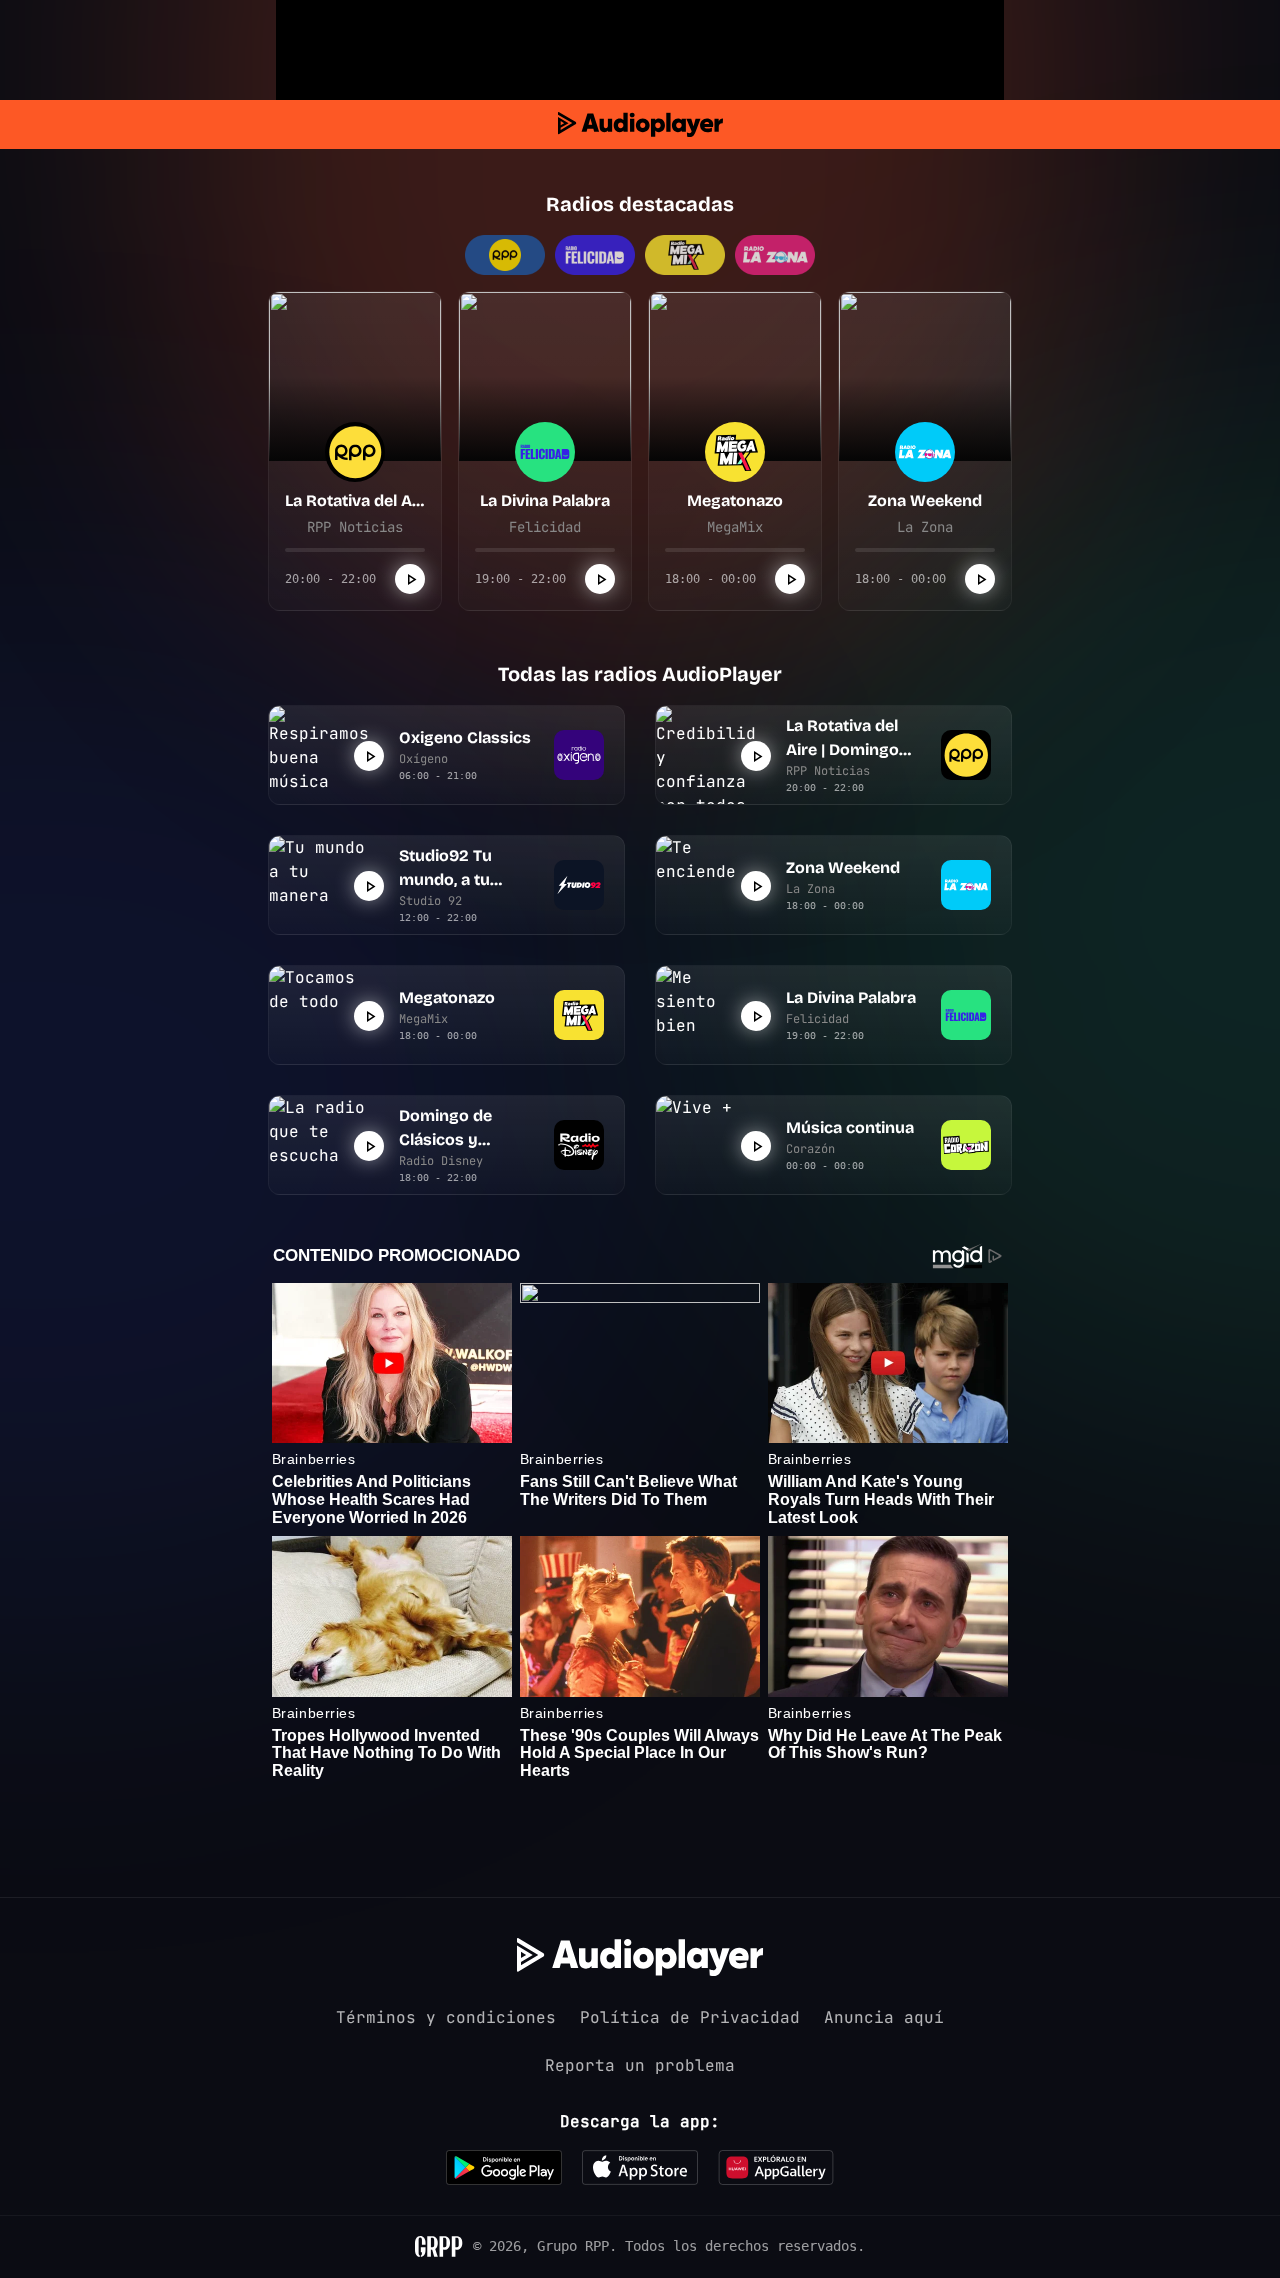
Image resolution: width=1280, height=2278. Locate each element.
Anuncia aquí (884, 2017)
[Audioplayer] (640, 124)
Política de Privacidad (690, 2017)
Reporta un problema (640, 2065)
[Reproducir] (410, 579)
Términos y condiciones (446, 2017)
